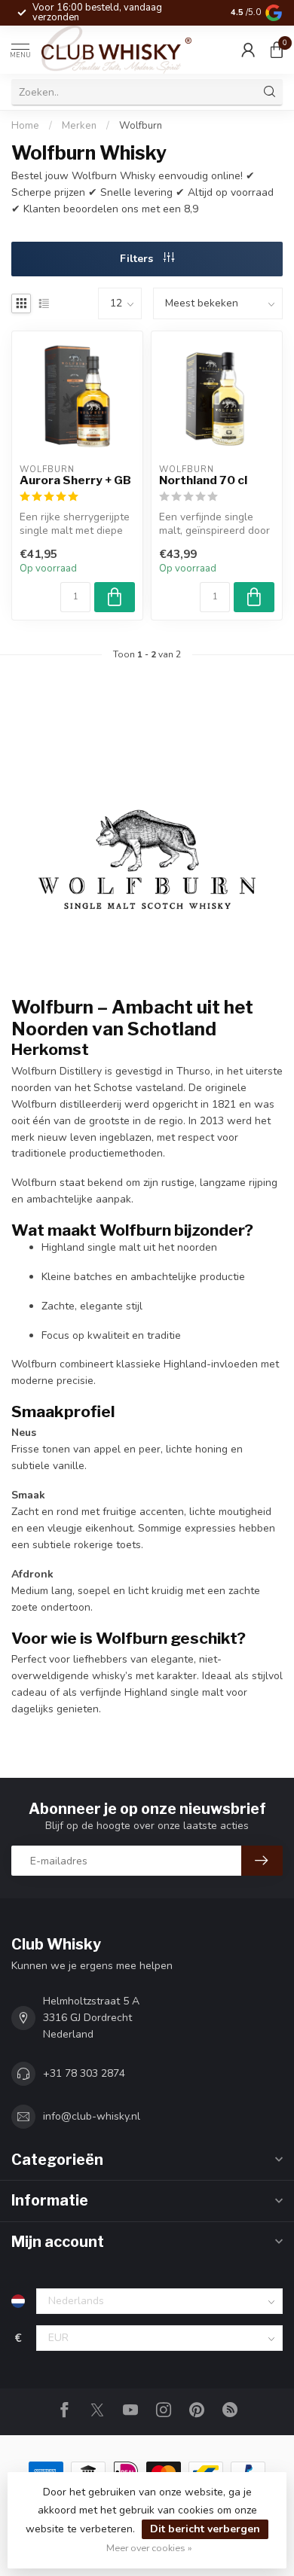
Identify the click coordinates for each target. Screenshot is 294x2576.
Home (25, 126)
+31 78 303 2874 (84, 2073)
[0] (277, 50)
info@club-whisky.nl (92, 2116)
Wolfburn (141, 126)
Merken (79, 126)
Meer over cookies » (149, 2548)
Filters (138, 259)
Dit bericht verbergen (205, 2529)
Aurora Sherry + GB (75, 480)
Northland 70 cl (203, 480)
